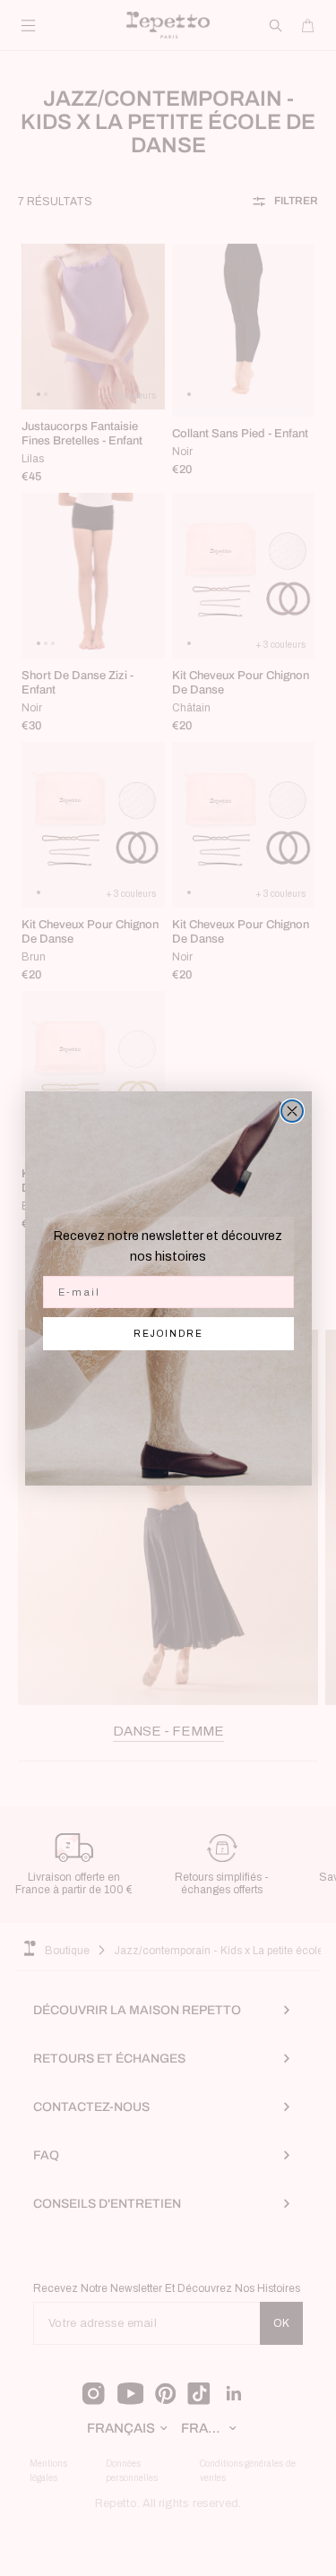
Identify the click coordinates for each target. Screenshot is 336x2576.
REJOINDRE (168, 1334)
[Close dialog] (292, 1111)
